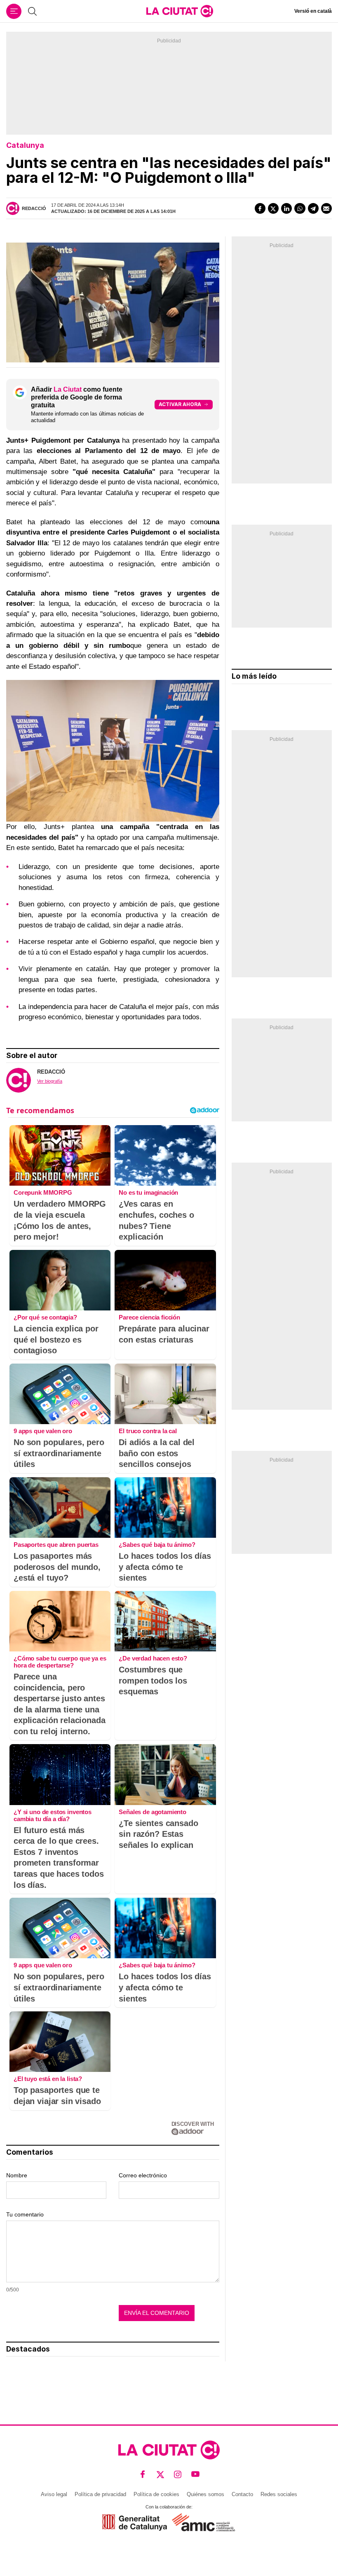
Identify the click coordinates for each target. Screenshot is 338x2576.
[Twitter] (273, 208)
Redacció (34, 208)
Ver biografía (50, 1081)
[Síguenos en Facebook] (143, 2474)
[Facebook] (260, 208)
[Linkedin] (286, 208)
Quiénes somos (205, 2494)
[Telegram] (313, 208)
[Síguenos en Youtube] (196, 2474)
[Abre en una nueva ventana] (135, 2522)
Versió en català (313, 11)
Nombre (17, 2175)
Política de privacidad (100, 2494)
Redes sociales (279, 2494)
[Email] (326, 208)
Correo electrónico (143, 2175)
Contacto (242, 2494)
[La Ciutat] (180, 11)
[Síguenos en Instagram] (178, 2474)
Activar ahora (180, 404)
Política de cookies (156, 2494)
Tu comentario (25, 2214)
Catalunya (25, 145)
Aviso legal (54, 2494)
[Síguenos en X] (161, 2474)
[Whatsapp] (300, 208)
